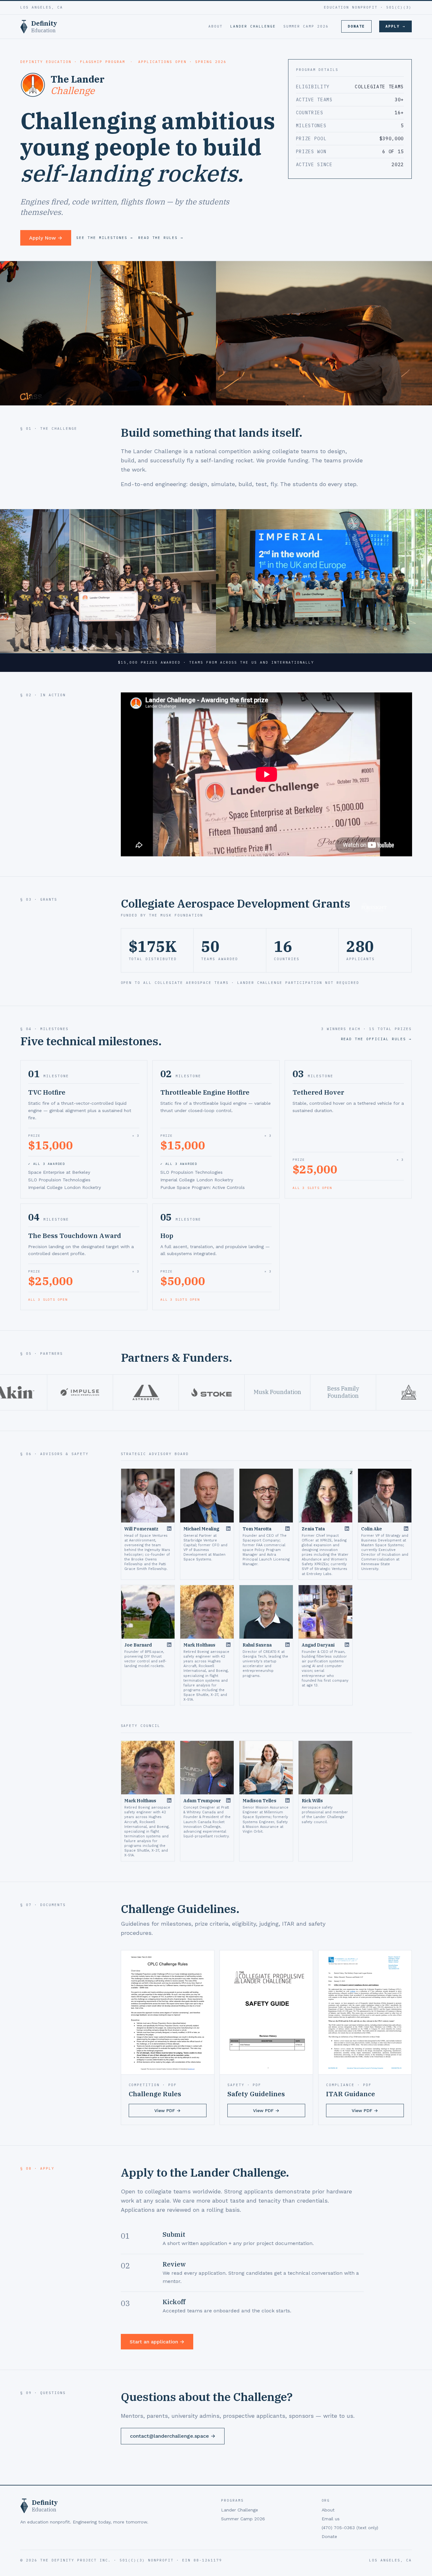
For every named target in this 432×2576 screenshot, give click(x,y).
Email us (331, 2519)
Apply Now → (46, 238)
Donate (356, 26)
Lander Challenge (253, 26)
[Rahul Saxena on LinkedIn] (287, 1645)
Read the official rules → (376, 1039)
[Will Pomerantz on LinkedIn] (169, 1529)
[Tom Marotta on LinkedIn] (287, 1529)
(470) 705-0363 (350, 2528)
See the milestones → (105, 238)
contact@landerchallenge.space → (173, 2436)
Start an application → (157, 2342)
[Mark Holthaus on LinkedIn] (228, 1645)
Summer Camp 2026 (306, 26)
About (216, 26)
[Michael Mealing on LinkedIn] (228, 1529)
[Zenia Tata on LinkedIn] (347, 1529)
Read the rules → (161, 238)
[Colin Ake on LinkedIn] (406, 1529)
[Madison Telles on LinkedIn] (287, 1800)
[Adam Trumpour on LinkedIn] (228, 1800)
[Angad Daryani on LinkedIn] (347, 1645)
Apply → (395, 26)
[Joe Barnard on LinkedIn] (169, 1645)
